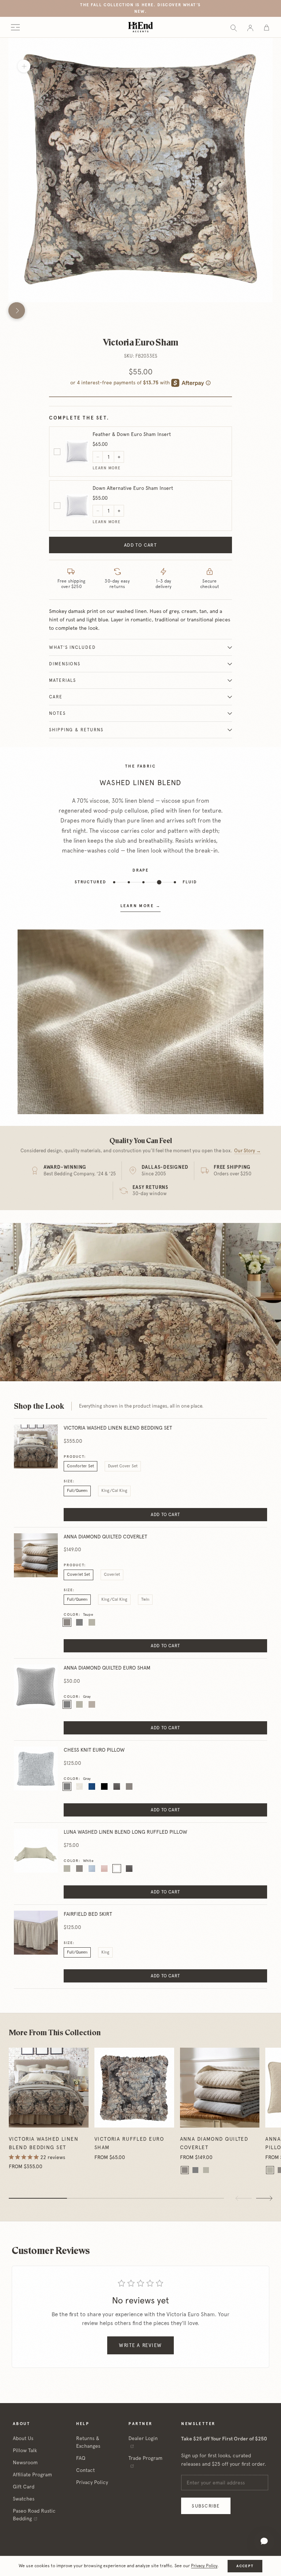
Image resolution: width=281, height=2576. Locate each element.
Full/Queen (77, 1491)
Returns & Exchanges (88, 2442)
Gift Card (24, 2487)
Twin (145, 1599)
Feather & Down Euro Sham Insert (132, 434)
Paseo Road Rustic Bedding (34, 2515)
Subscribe (206, 2506)
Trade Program (145, 2458)
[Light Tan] (206, 2170)
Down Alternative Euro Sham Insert (133, 488)
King (105, 1952)
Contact (85, 2470)
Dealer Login (143, 2438)
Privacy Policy (92, 2482)
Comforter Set (80, 1466)
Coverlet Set (78, 1575)
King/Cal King (114, 1491)
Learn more (107, 468)
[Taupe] (185, 2170)
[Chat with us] (264, 2541)
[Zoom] (24, 66)
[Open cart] (267, 27)
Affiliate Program (32, 2475)
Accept (245, 2566)
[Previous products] (244, 2198)
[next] (17, 311)
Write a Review (140, 2345)
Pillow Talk (25, 2450)
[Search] (234, 27)
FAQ (81, 2458)
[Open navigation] (15, 27)
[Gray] (195, 2170)
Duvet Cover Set (123, 1466)
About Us (23, 2438)
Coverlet (112, 1575)
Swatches (24, 2499)
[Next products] (264, 2198)
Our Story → (248, 1151)
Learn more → (140, 906)
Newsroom (25, 2462)
